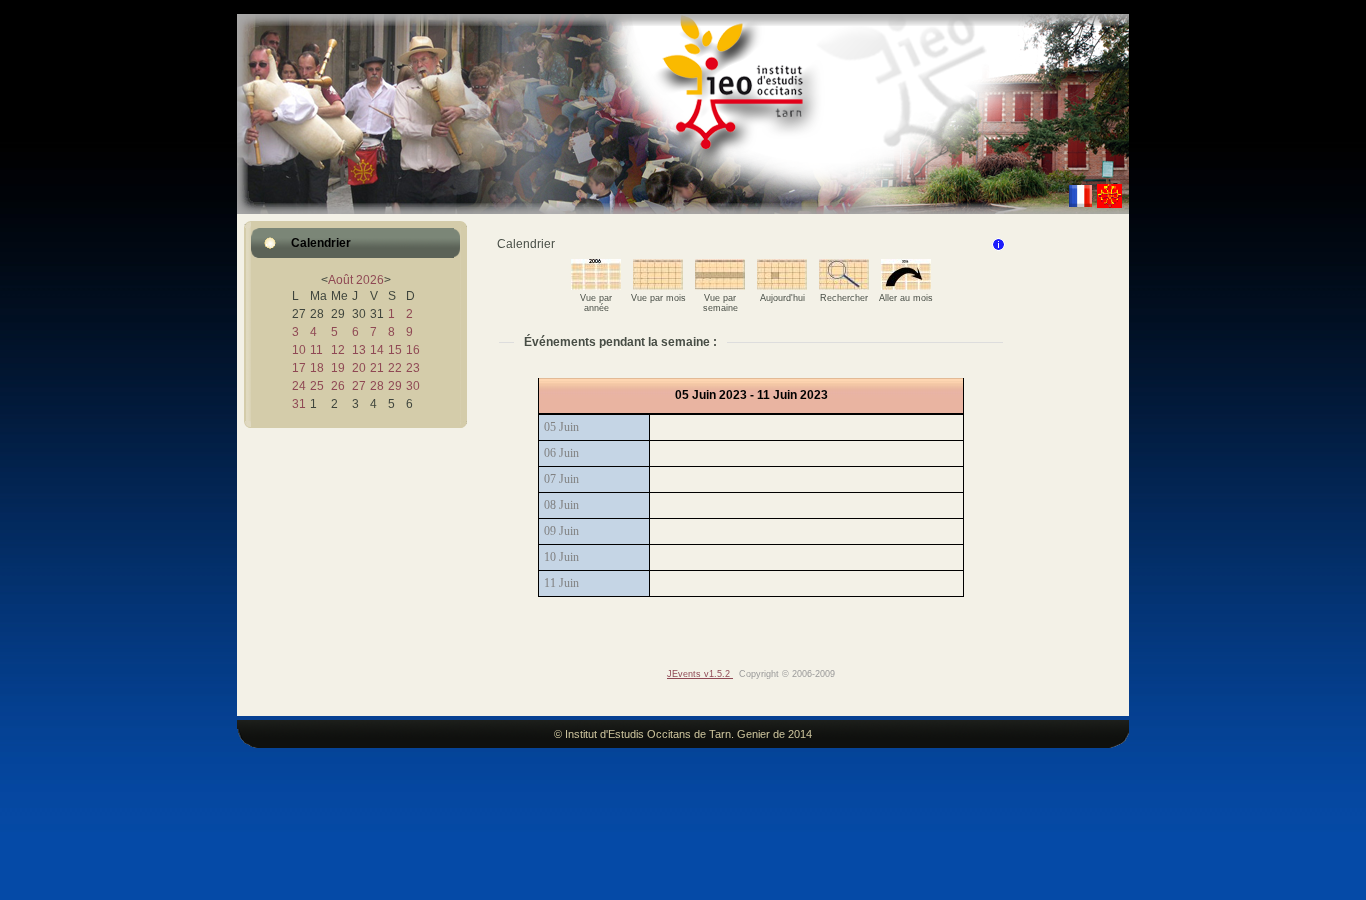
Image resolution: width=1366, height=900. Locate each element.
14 (377, 350)
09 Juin (561, 531)
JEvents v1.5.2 (700, 674)
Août (340, 280)
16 (413, 350)
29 (395, 386)
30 (413, 386)
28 (377, 386)
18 (317, 368)
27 (359, 386)
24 (299, 386)
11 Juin (561, 583)
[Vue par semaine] (720, 286)
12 (338, 350)
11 (316, 350)
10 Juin (561, 557)
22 (395, 368)
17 (299, 368)
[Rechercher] (844, 286)
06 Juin (561, 453)
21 (377, 368)
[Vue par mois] (658, 286)
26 (338, 386)
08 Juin (561, 505)
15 (395, 350)
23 (413, 368)
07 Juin (561, 479)
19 (338, 368)
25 (317, 386)
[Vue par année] (596, 286)
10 (299, 350)
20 (359, 368)
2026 (370, 280)
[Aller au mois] (906, 286)
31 (299, 404)
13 (359, 350)
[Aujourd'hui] (782, 286)
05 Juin (561, 427)
